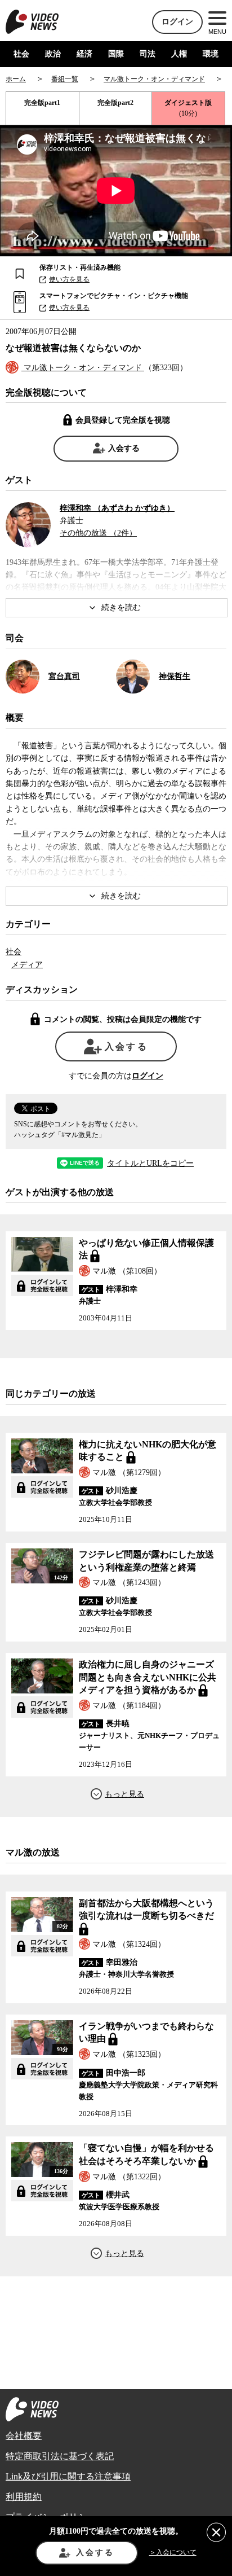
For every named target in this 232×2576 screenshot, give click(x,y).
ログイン (177, 22)
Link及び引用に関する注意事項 (68, 2476)
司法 (148, 54)
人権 (179, 54)
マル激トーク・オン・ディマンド (83, 368)
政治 (53, 54)
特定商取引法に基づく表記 (60, 2456)
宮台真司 (64, 676)
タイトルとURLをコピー (150, 1164)
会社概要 (24, 2436)
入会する (124, 448)
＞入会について (173, 2552)
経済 (84, 54)
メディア (27, 965)
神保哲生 (175, 676)
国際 (116, 54)
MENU (217, 32)
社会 (21, 54)
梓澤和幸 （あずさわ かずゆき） (117, 508)
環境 (211, 54)
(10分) (188, 108)
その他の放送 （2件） (98, 533)
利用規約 (24, 2497)
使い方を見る (69, 279)
